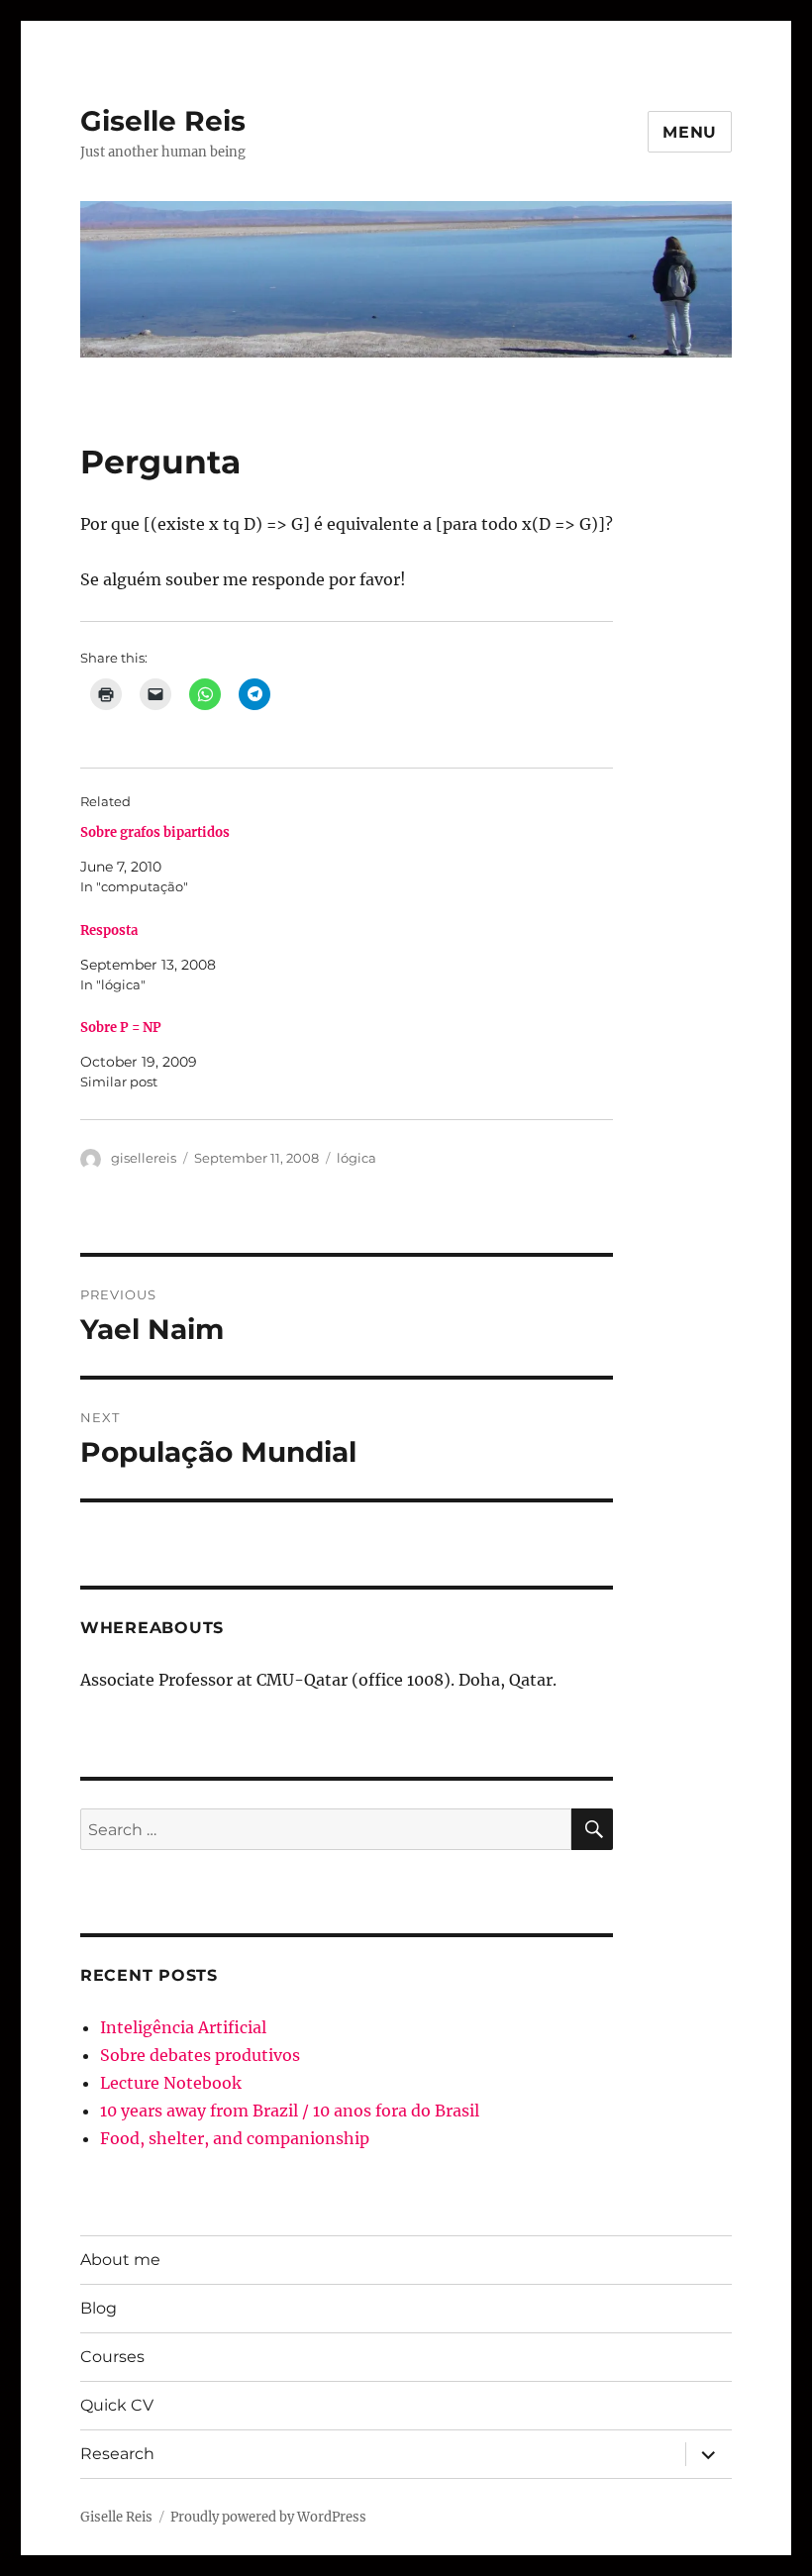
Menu (690, 132)
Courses (112, 2357)
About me (120, 2260)
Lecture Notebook (171, 2083)
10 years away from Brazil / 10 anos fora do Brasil (290, 2111)
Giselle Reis (163, 121)
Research (117, 2454)
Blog (99, 2308)
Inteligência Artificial (183, 2027)
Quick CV (117, 2405)
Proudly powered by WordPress (268, 2517)
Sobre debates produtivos (200, 2055)
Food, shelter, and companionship (235, 2138)
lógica (356, 1158)
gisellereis (144, 1158)
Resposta (109, 930)
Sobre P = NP (121, 1028)
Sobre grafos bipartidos (155, 832)
